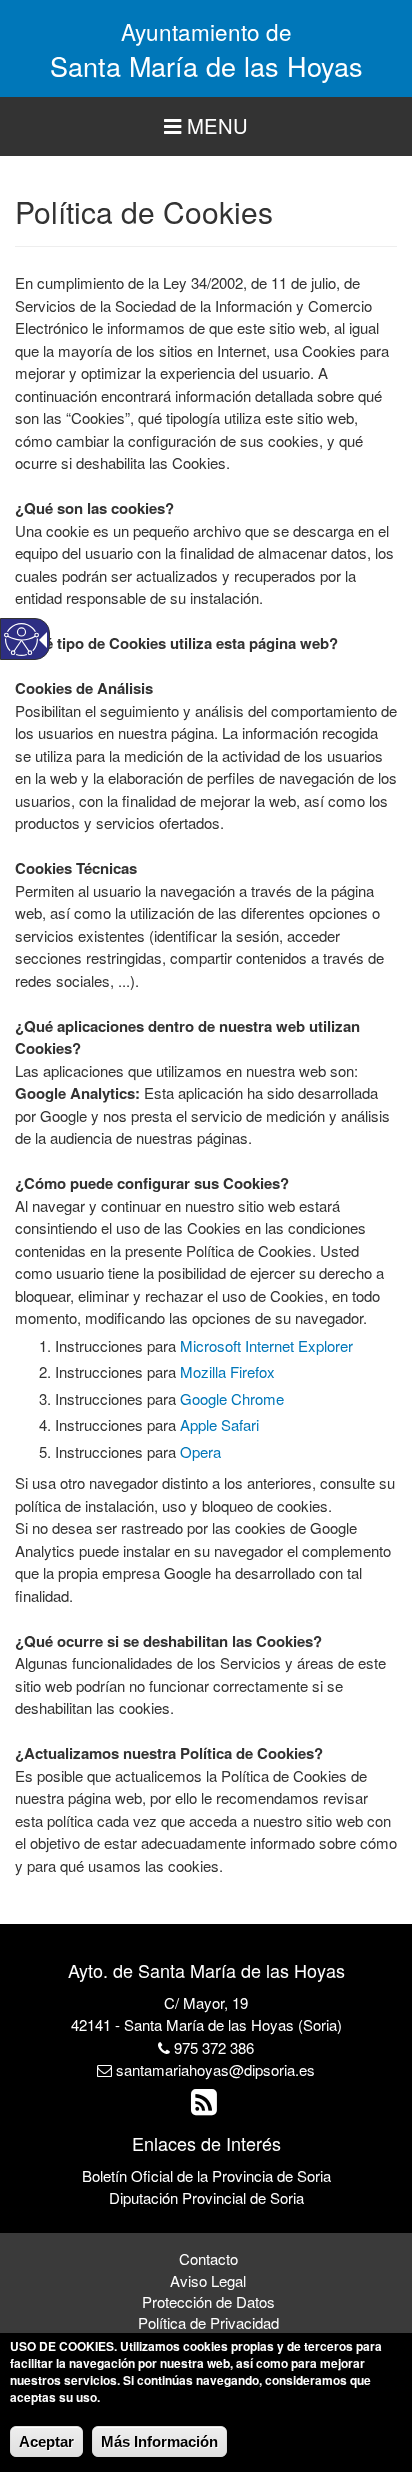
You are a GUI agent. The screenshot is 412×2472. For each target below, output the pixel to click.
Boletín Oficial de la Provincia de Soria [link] (206, 2175)
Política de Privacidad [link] (208, 2322)
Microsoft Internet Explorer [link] (266, 1345)
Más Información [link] (159, 2441)
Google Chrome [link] (232, 1398)
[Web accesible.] (21, 639)
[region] (206, 126)
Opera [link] (200, 1451)
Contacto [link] (208, 2258)
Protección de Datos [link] (208, 2301)
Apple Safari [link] (219, 1424)
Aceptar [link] (46, 2441)
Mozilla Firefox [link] (227, 1371)
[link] (206, 2106)
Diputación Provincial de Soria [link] (206, 2197)
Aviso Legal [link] (208, 2280)
